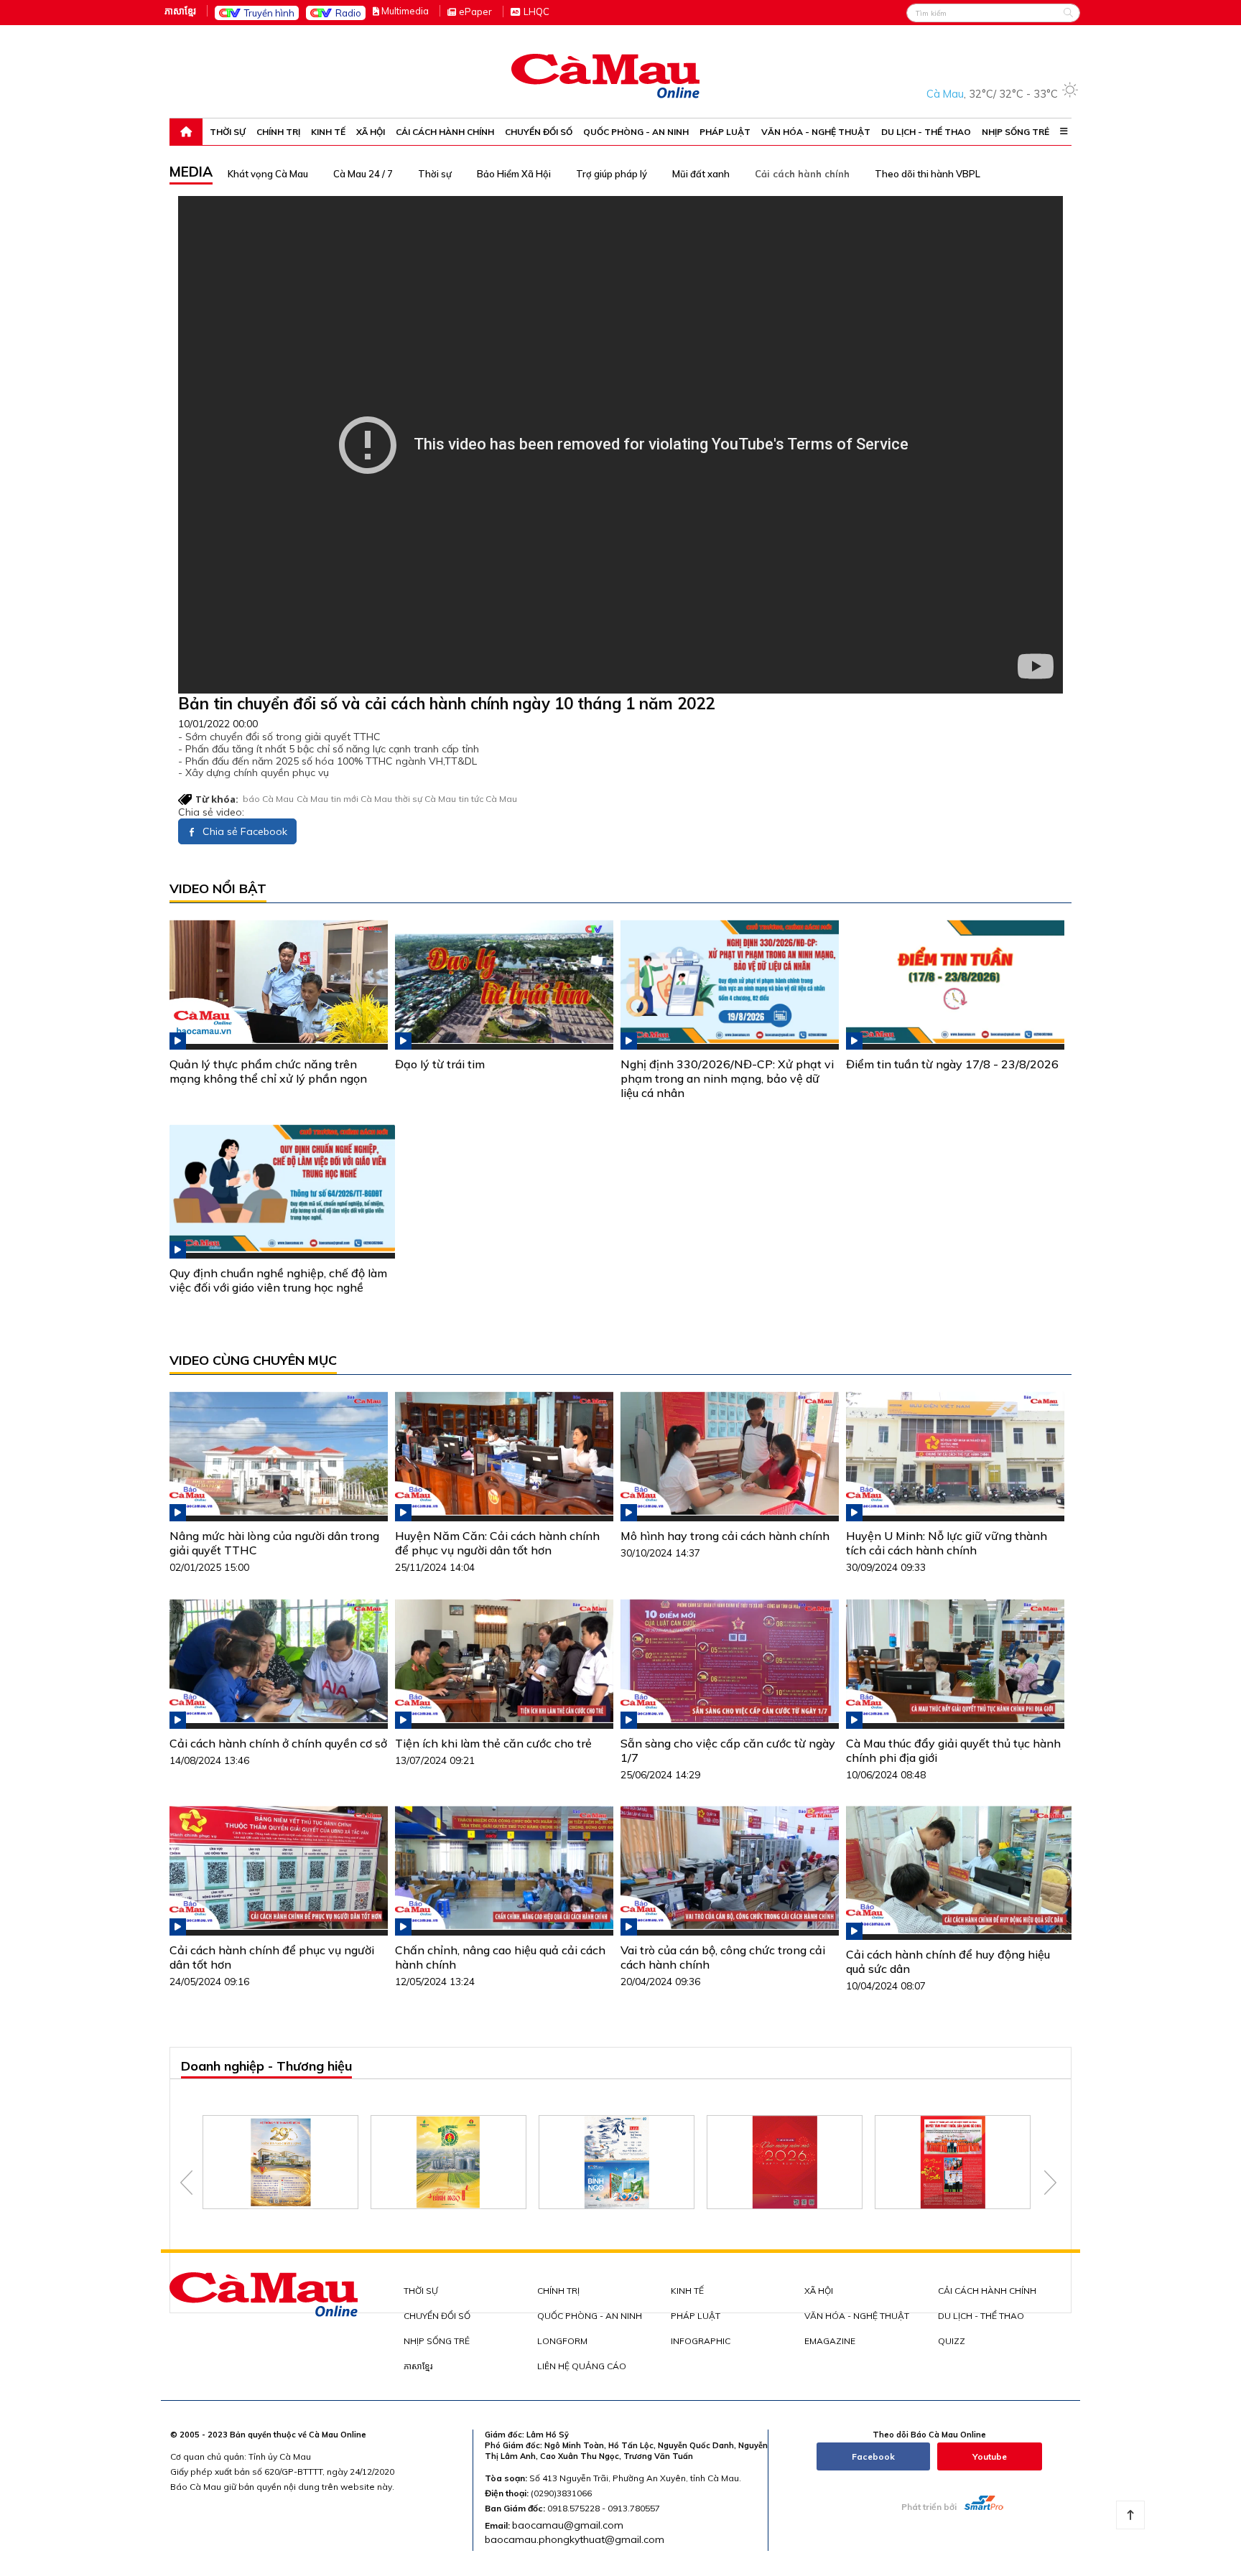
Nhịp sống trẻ (1015, 132)
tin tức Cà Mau (488, 799)
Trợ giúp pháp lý (612, 174)
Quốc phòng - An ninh (636, 132)
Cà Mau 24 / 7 (363, 174)
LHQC (536, 11)
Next (1050, 2183)
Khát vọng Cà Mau (268, 174)
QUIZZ (952, 2341)
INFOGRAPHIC (701, 2341)
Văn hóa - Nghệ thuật (816, 132)
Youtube (990, 2456)
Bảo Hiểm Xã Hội (514, 174)
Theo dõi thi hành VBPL (928, 174)
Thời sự (228, 132)
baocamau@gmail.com (568, 2525)
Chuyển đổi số (539, 132)
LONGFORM (562, 2341)
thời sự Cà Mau (426, 799)
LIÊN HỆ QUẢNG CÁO (582, 2366)
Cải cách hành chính (445, 132)
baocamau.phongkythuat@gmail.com (575, 2539)
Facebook (873, 2456)
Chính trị (278, 132)
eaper (475, 11)
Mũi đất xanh (701, 174)
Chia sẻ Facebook (243, 831)
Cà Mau (312, 799)
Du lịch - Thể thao (926, 132)
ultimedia (405, 11)
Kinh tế (328, 132)
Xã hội (371, 132)
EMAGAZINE (830, 2341)
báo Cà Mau (268, 799)
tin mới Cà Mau (362, 799)
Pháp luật (725, 132)
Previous (186, 2183)
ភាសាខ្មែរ (180, 11)
